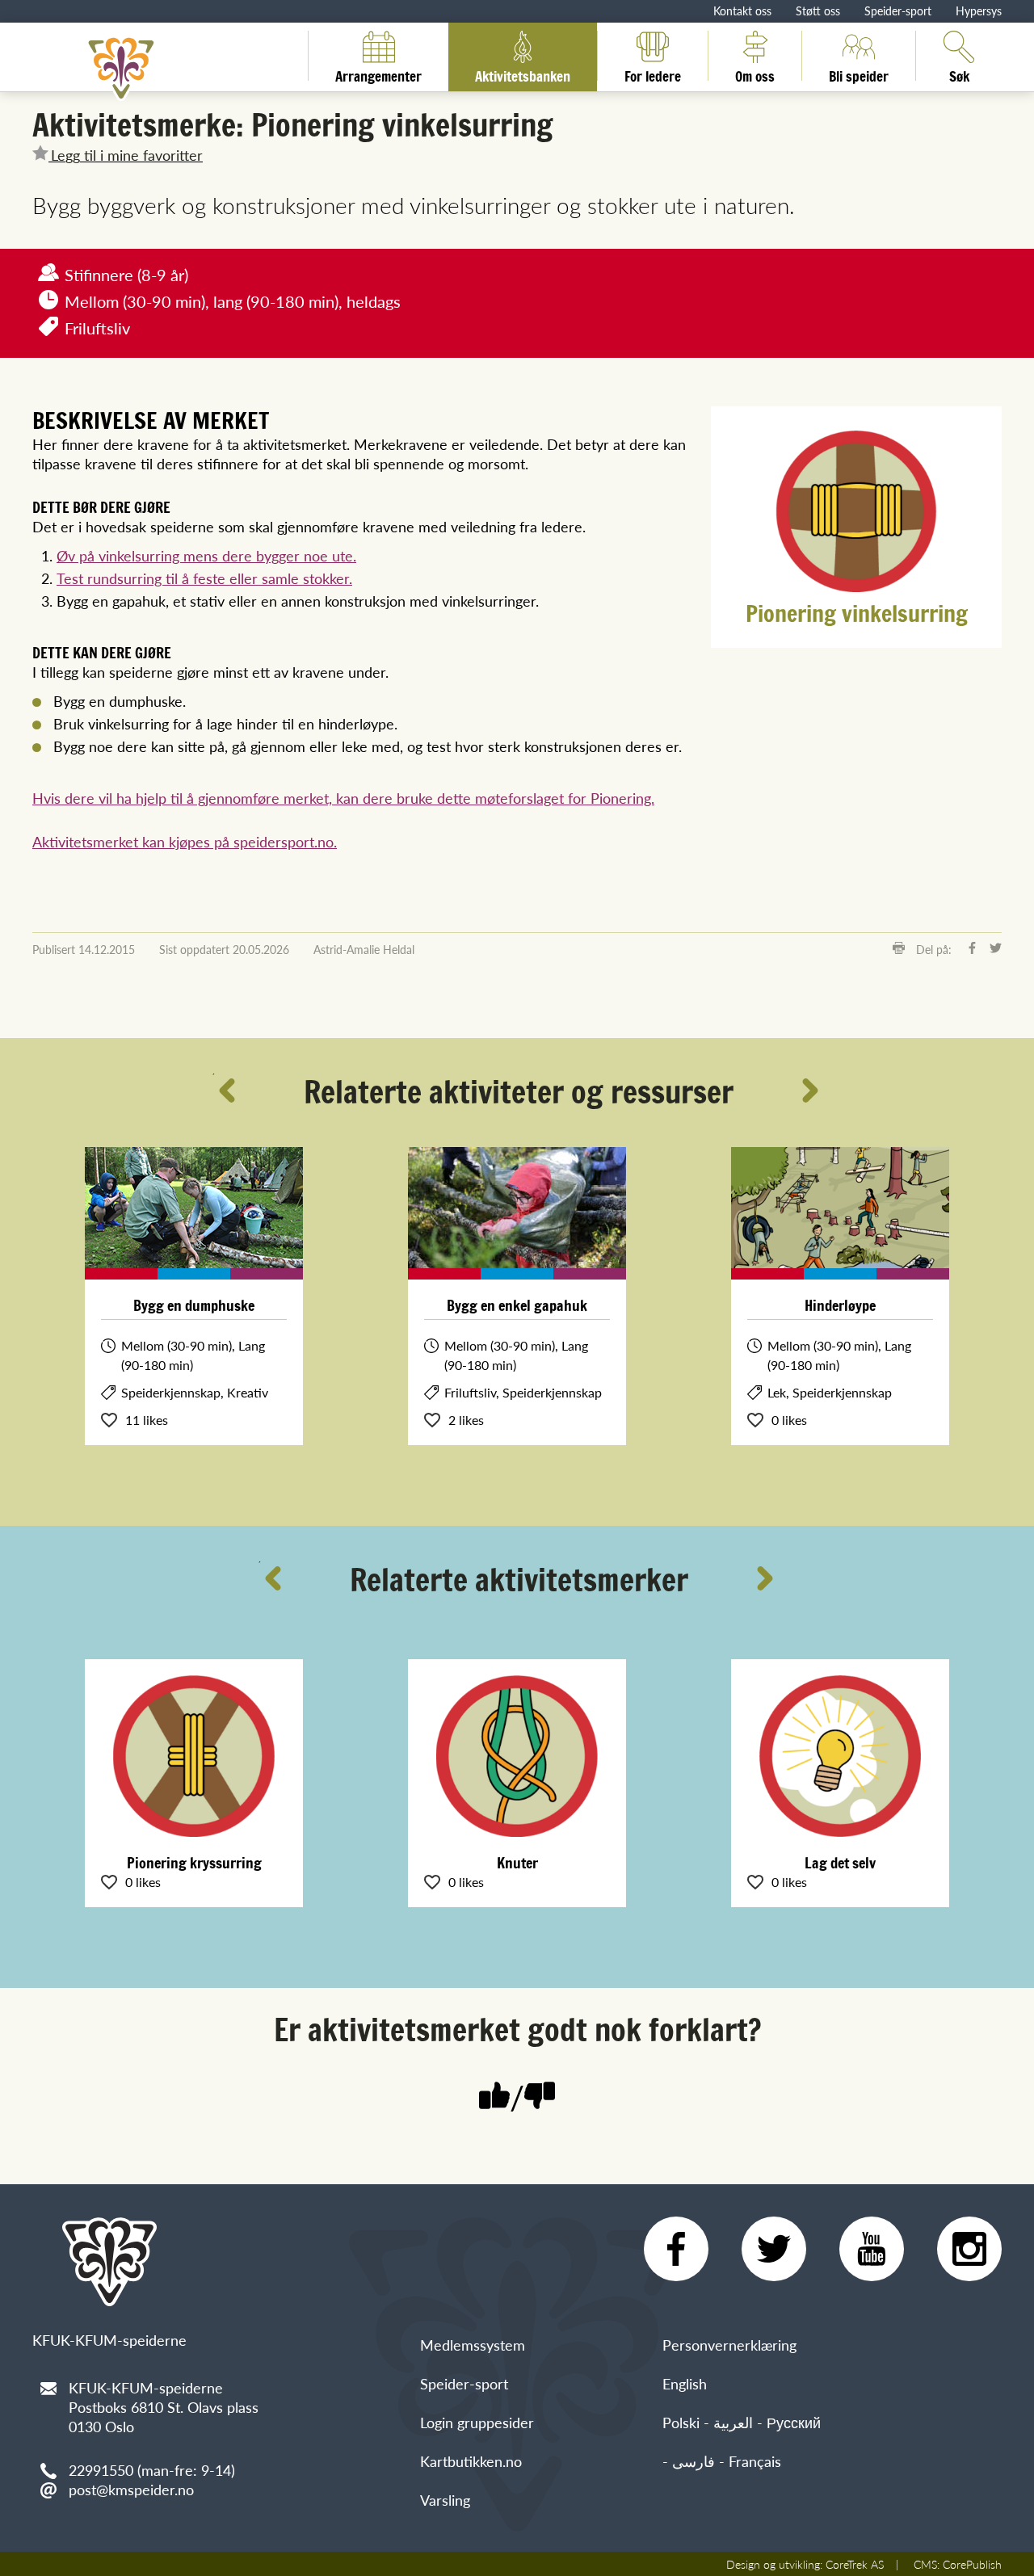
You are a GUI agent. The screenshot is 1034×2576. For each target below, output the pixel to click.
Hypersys (979, 11)
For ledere (653, 74)
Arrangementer (378, 74)
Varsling (445, 2500)
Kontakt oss (742, 11)
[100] (494, 2097)
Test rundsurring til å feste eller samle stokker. (204, 578)
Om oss (755, 74)
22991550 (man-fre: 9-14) (152, 2470)
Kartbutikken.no (471, 2461)
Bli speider (859, 74)
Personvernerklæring (729, 2345)
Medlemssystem (473, 2345)
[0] (540, 2097)
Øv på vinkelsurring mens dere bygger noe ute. (206, 555)
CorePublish (972, 2564)
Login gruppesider (477, 2422)
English (685, 2383)
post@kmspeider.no (131, 2489)
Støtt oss (818, 11)
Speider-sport (898, 11)
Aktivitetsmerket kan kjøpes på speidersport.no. (185, 841)
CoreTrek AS (855, 2564)
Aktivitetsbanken (523, 74)
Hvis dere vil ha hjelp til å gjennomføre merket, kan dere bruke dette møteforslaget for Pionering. (343, 798)
